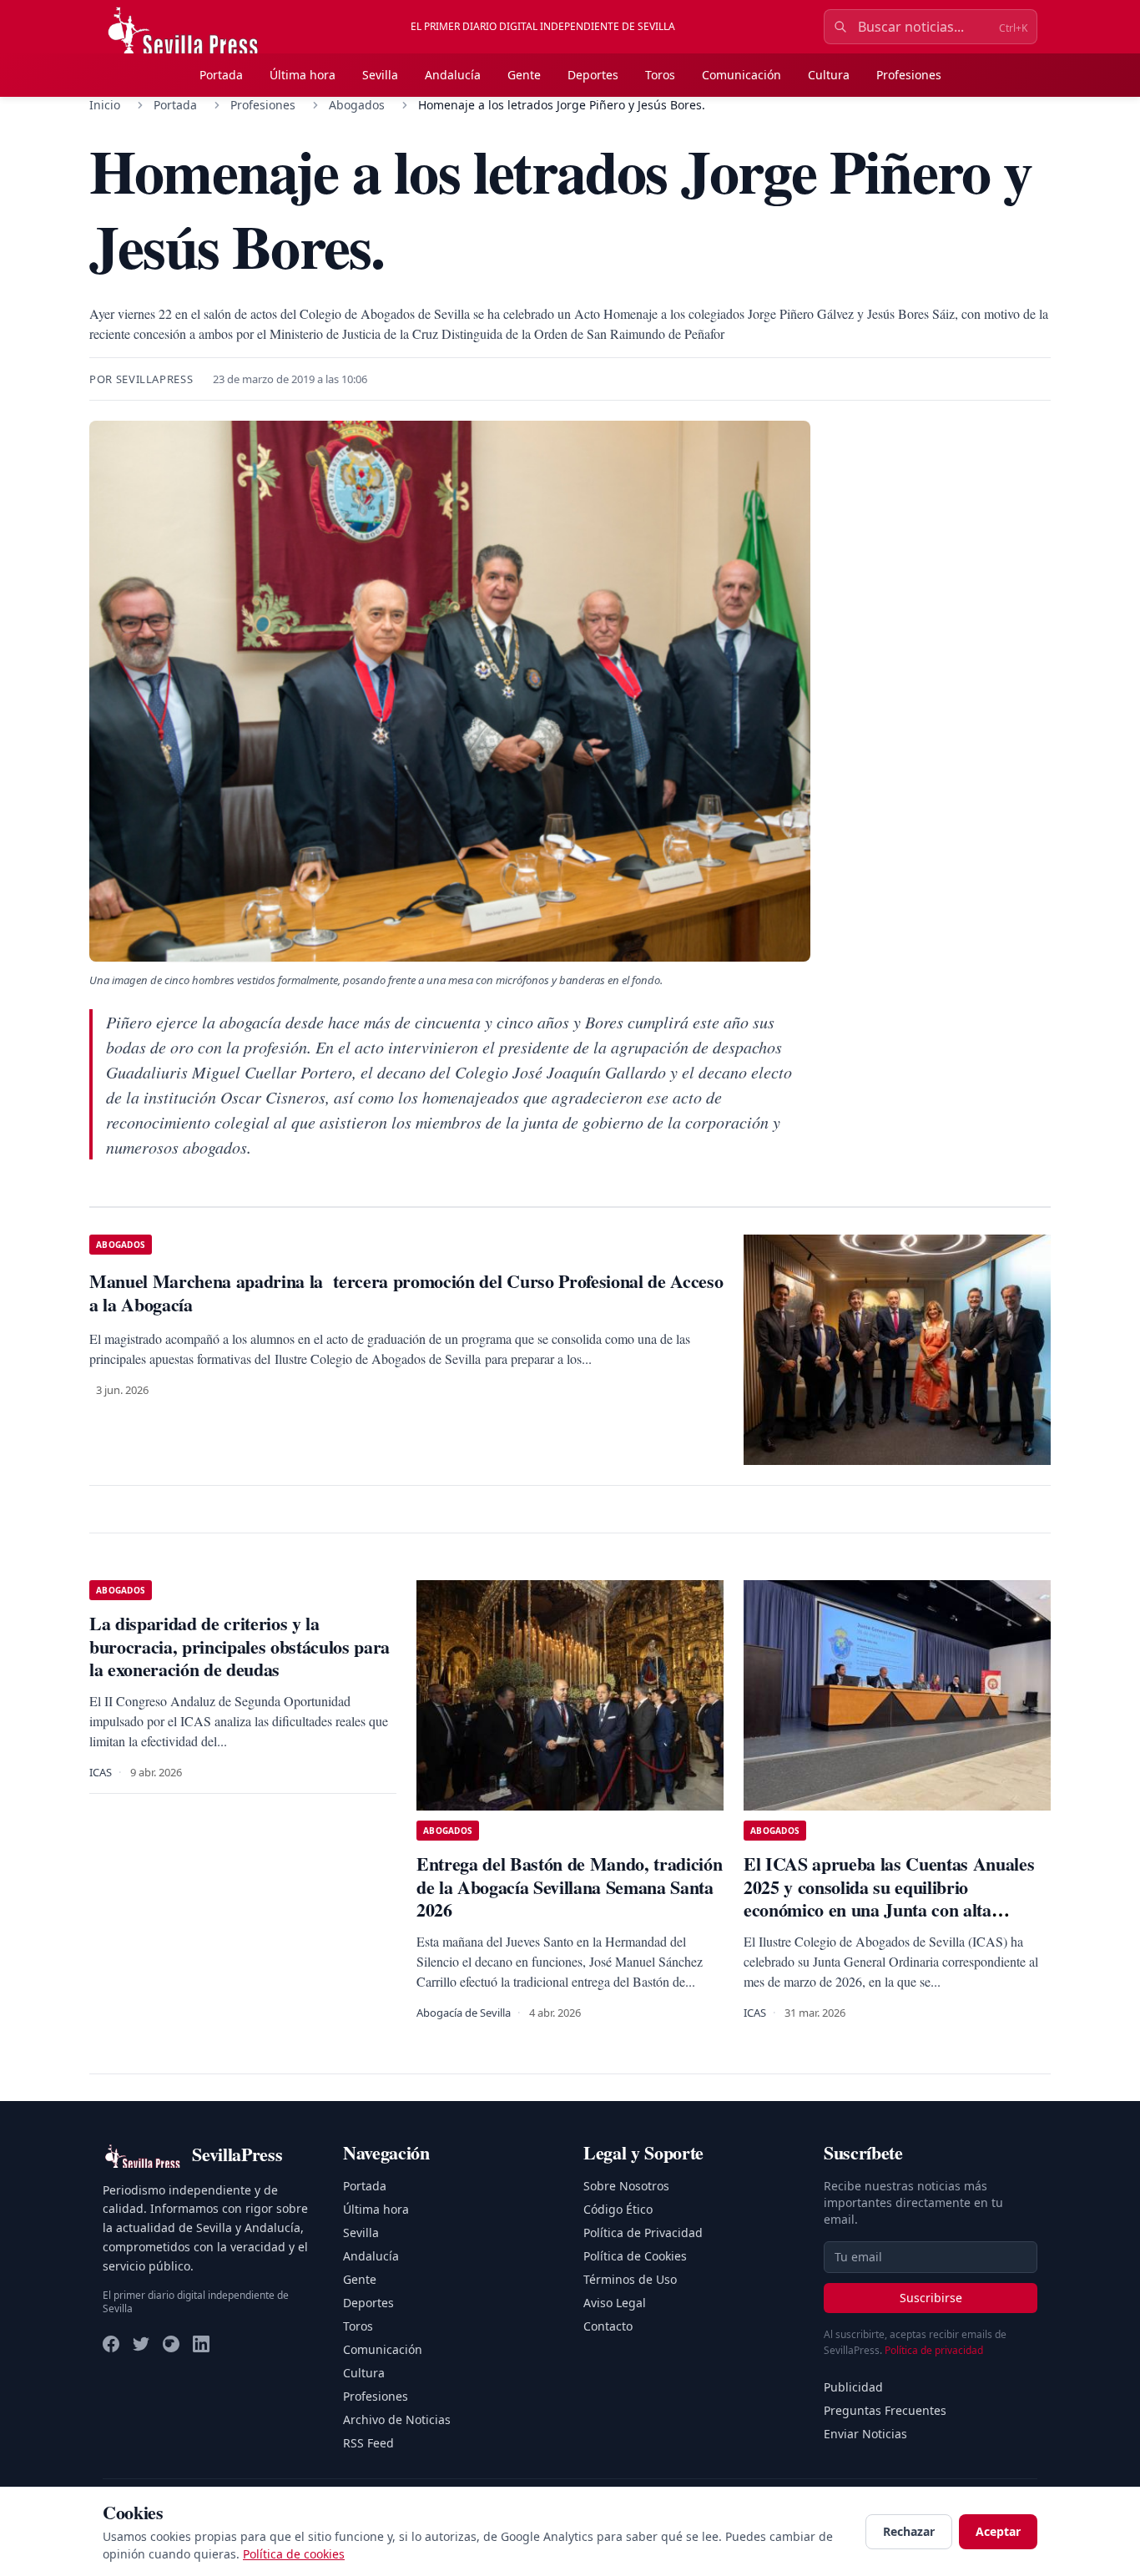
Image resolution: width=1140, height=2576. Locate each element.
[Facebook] (111, 2344)
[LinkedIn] (201, 2344)
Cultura (829, 75)
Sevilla (380, 75)
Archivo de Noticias (397, 2419)
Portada (221, 75)
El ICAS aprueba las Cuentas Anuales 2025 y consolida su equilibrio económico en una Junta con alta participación (889, 1898)
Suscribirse (931, 2298)
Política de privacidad (934, 2350)
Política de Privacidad (643, 2233)
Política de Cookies (635, 2256)
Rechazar (909, 2531)
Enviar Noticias (865, 2434)
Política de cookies (294, 2554)
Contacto (608, 2326)
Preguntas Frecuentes (885, 2410)
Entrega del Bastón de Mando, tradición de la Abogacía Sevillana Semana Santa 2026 (569, 1887)
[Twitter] (141, 2344)
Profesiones (909, 75)
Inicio (105, 105)
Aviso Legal (615, 2303)
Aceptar (998, 2531)
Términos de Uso (630, 2279)
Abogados (357, 105)
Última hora (303, 75)
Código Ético (618, 2209)
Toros (660, 75)
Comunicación (742, 75)
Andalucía (453, 75)
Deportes (593, 75)
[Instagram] (171, 2344)
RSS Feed (368, 2443)
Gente (524, 75)
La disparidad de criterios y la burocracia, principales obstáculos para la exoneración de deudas (240, 1646)
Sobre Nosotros (626, 2186)
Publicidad (853, 2387)
